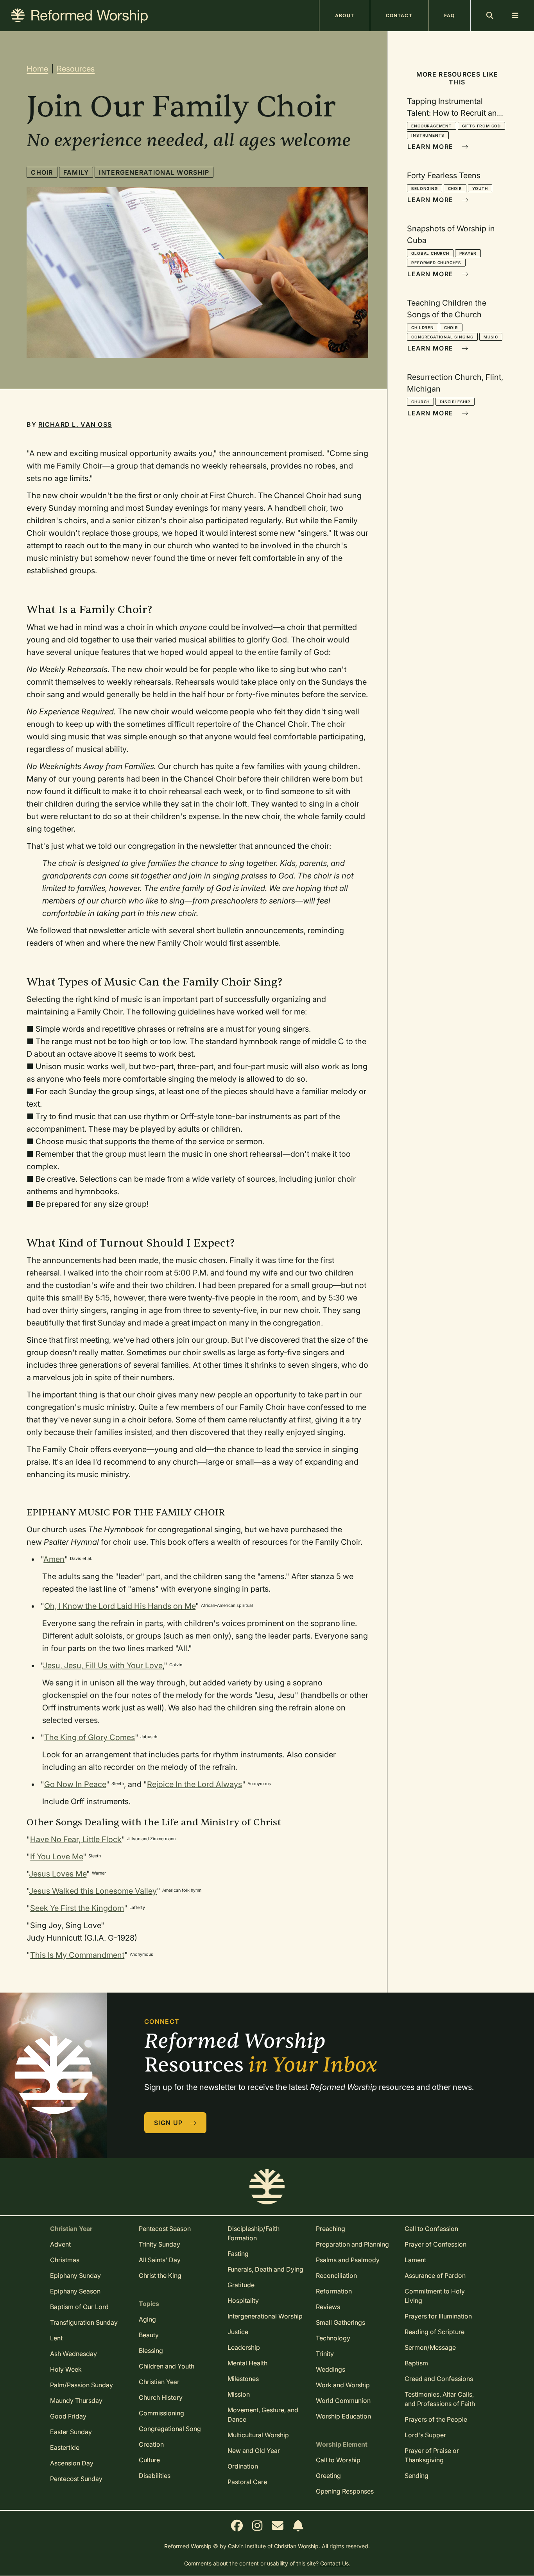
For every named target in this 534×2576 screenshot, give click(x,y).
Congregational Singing (442, 337)
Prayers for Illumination (438, 2316)
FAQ (449, 15)
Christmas (65, 2260)
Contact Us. (335, 2563)
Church (420, 402)
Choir (42, 172)
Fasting (238, 2254)
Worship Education (343, 2416)
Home (37, 69)
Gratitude (241, 2285)
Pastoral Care (247, 2482)
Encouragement (431, 126)
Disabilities (155, 2476)
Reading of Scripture (435, 2332)
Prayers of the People (436, 2419)
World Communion (343, 2401)
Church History (161, 2397)
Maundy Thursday (76, 2401)
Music (491, 337)
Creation (151, 2444)
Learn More (431, 147)
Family (76, 172)
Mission (239, 2394)
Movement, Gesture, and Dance (263, 2415)
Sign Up (169, 2123)
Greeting (328, 2476)
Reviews (328, 2307)
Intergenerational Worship (154, 172)
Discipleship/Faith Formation (254, 2233)
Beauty (149, 2335)
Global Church (430, 253)
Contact (399, 15)
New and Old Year (254, 2451)
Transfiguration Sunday (84, 2322)
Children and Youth (167, 2366)
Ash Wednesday (73, 2354)
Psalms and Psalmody (348, 2260)
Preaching (331, 2229)
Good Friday (68, 2416)
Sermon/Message (430, 2347)
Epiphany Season (75, 2291)
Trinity (325, 2354)
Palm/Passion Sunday (82, 2385)
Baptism (416, 2363)
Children (422, 327)
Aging (147, 2319)
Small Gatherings (340, 2322)
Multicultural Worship (258, 2435)
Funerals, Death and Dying (265, 2269)
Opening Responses (345, 2491)
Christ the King (160, 2275)
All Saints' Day (160, 2260)
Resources (76, 69)
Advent (60, 2244)
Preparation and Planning (352, 2244)
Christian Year (159, 2382)
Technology (333, 2338)
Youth (480, 188)
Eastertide (65, 2447)
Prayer (468, 253)
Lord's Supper (425, 2435)
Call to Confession (431, 2229)
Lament (415, 2260)
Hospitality (243, 2301)
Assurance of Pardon (435, 2275)
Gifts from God (481, 126)
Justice (238, 2332)
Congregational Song (170, 2429)
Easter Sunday (71, 2432)
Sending (417, 2476)
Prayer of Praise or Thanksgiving (432, 2455)
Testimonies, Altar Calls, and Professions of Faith (440, 2399)
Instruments (428, 135)
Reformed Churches (436, 263)
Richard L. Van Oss (75, 424)
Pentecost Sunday (76, 2479)
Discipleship (455, 402)
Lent (56, 2338)
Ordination (243, 2466)
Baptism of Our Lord (79, 2307)
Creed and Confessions (439, 2379)
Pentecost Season (165, 2229)
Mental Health (247, 2363)
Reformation (334, 2291)
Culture (149, 2460)
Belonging (424, 188)
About (345, 15)
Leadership (244, 2347)
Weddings (331, 2369)
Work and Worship (343, 2385)
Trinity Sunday (159, 2244)
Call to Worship (338, 2460)
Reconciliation (336, 2275)
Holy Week (66, 2369)
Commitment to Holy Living (435, 2296)
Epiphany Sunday (75, 2275)
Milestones (243, 2379)
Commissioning (161, 2413)
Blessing (151, 2351)
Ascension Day (72, 2463)
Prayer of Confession (435, 2244)
